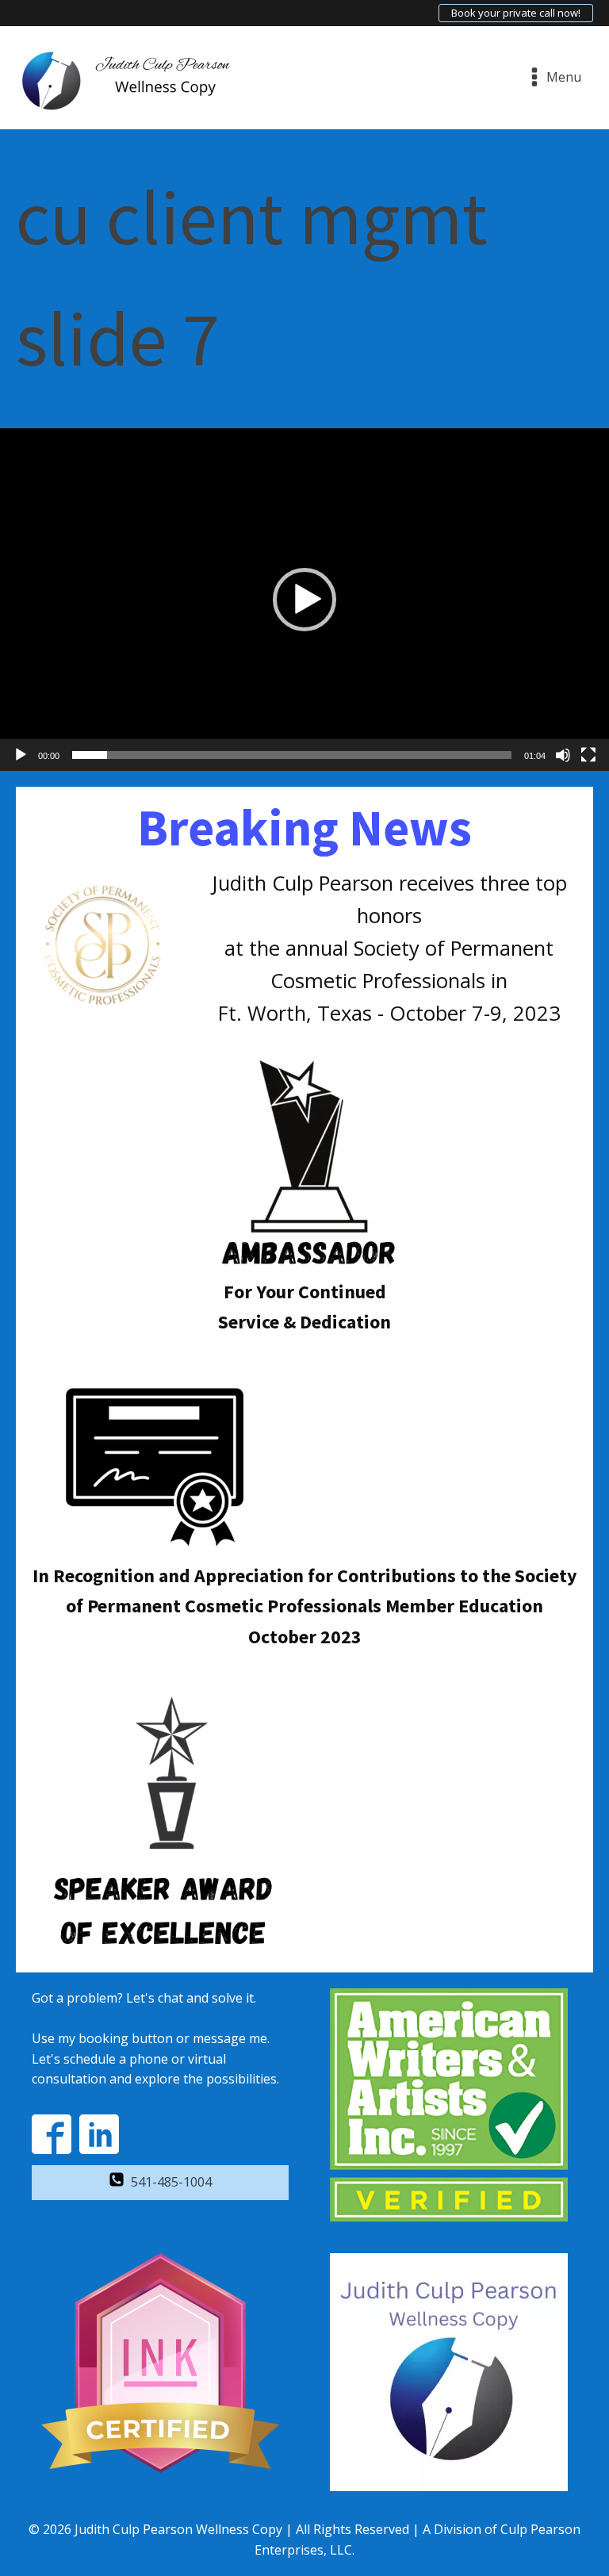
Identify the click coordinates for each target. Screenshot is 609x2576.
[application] (304, 600)
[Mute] (563, 755)
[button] (304, 600)
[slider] (292, 755)
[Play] (21, 755)
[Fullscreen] (588, 755)
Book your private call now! (516, 13)
